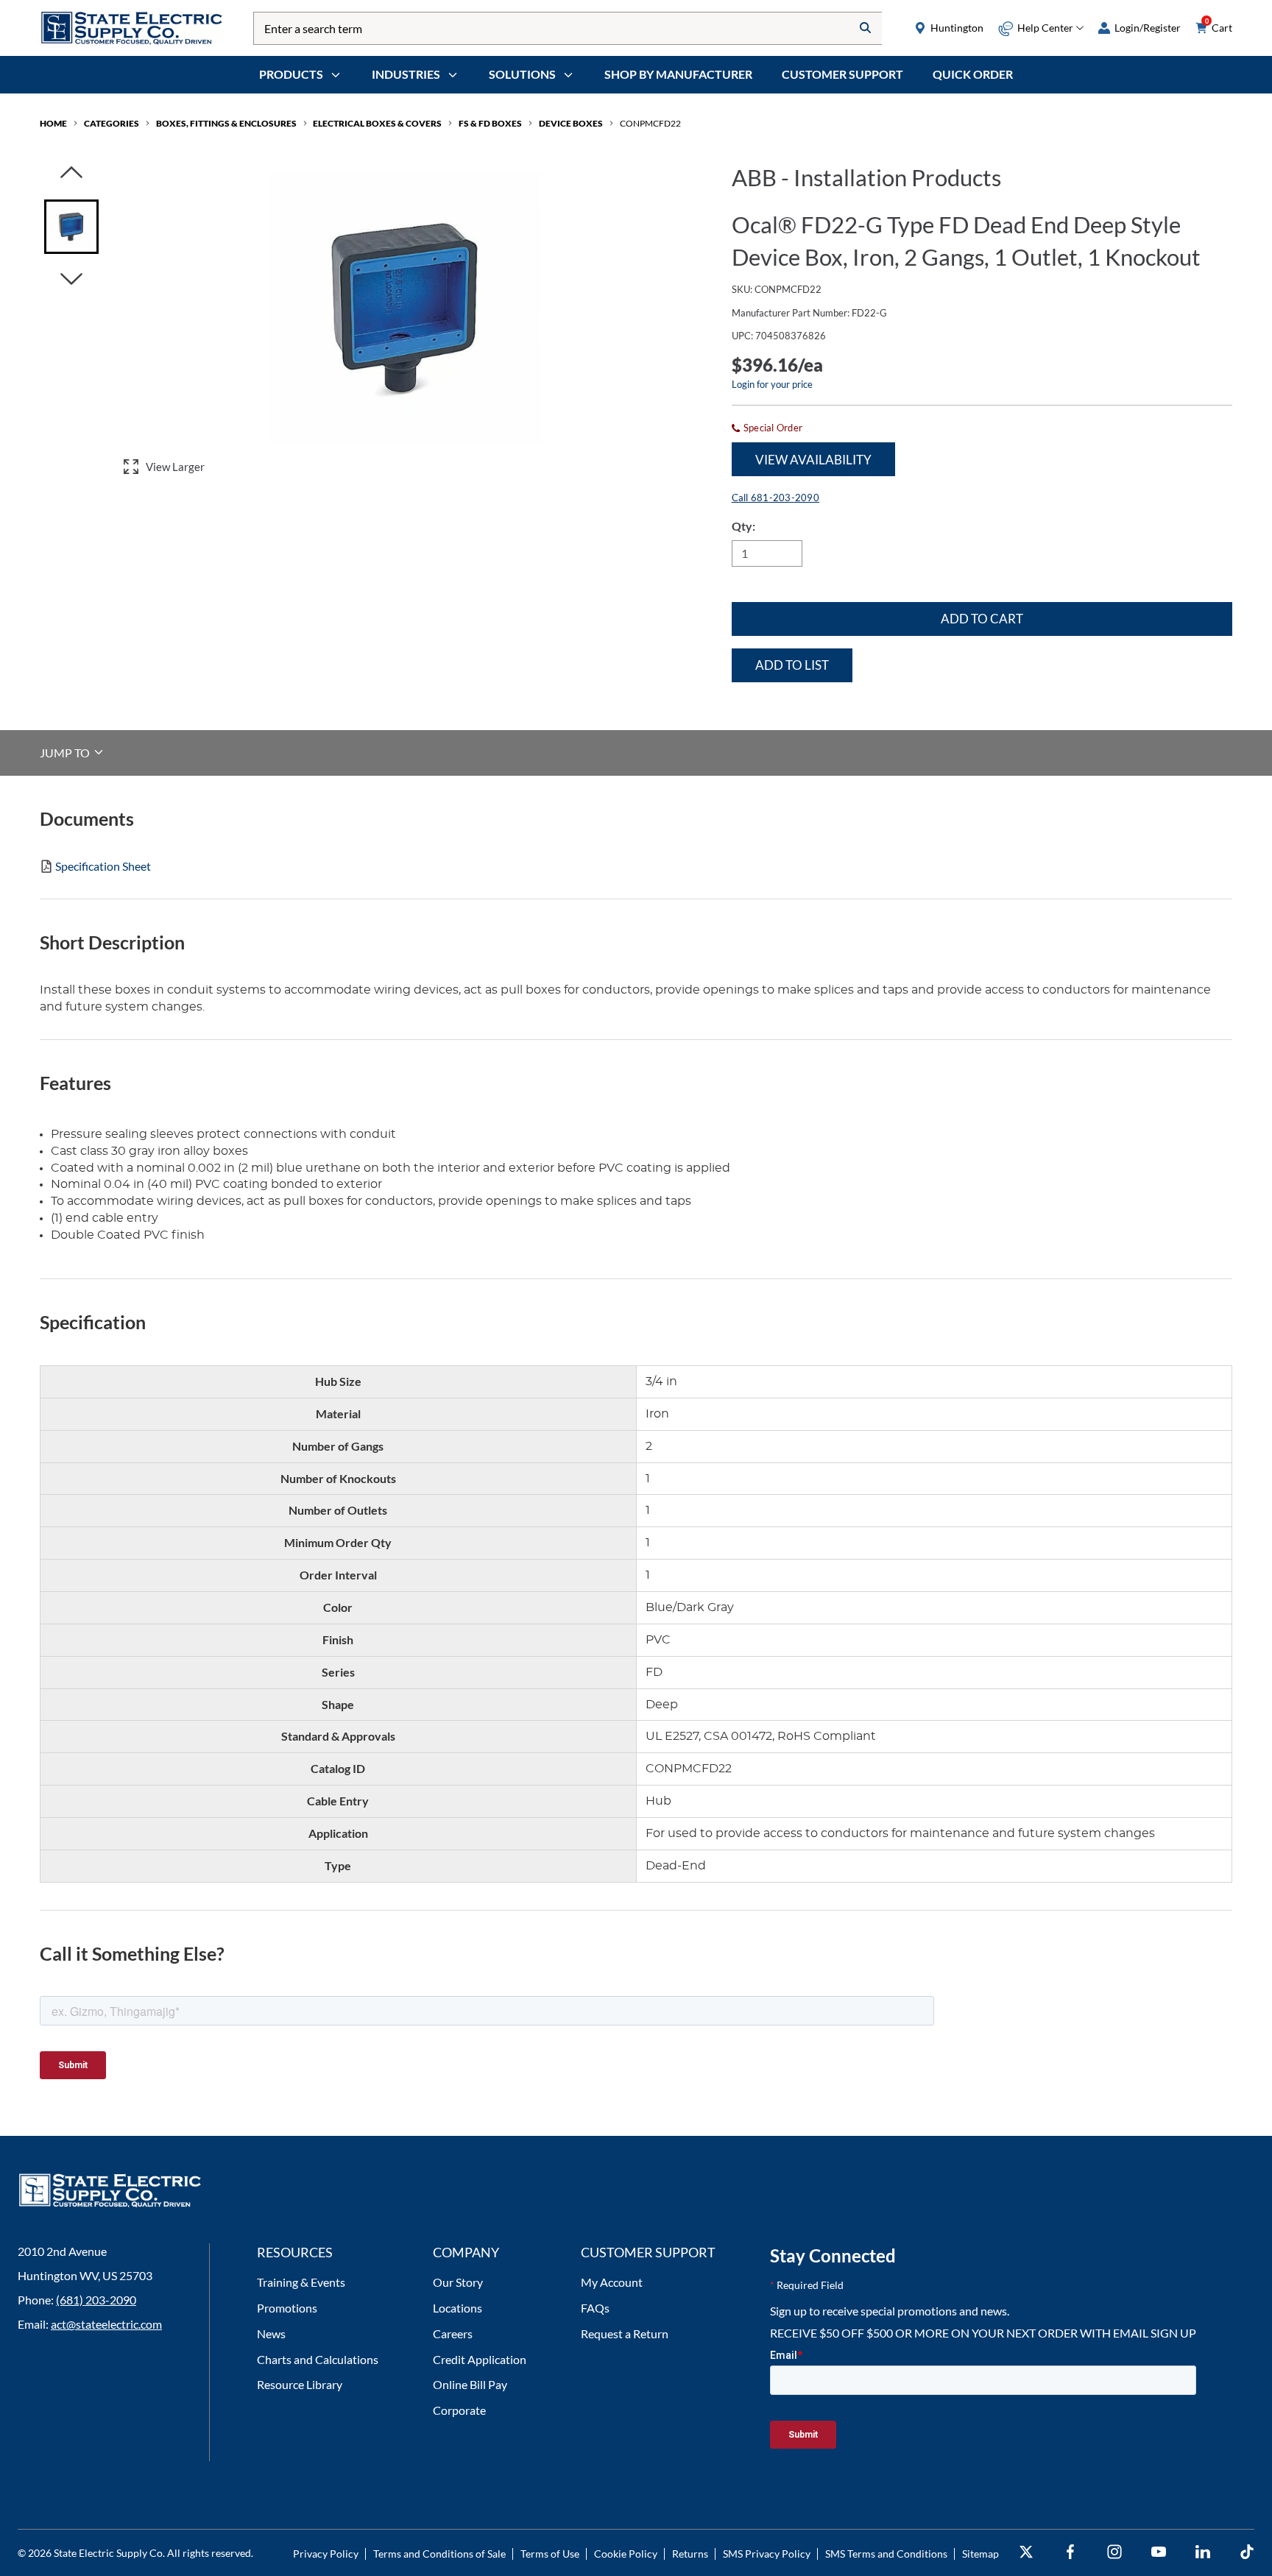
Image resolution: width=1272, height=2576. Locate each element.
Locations (457, 2308)
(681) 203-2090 (96, 2300)
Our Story (458, 2282)
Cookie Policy (626, 2554)
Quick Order (973, 74)
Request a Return (625, 2333)
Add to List (792, 665)
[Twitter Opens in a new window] (1026, 2552)
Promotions (287, 2308)
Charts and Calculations (318, 2359)
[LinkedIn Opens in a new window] (1203, 2552)
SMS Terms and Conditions (886, 2554)
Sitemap (981, 2554)
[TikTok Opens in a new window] (1247, 2552)
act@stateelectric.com (106, 2324)
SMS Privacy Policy (767, 2554)
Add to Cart (982, 619)
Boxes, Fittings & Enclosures (226, 123)
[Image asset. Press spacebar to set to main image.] (71, 227)
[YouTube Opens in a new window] (1159, 2552)
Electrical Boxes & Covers (377, 123)
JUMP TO (66, 752)
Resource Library (300, 2384)
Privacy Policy (326, 2554)
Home (53, 123)
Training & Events (301, 2282)
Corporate (459, 2410)
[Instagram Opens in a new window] (1114, 2552)
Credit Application (480, 2359)
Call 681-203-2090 (775, 498)
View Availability (813, 460)
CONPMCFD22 (650, 123)
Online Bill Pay (470, 2384)
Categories (112, 123)
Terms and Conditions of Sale (439, 2554)
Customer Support (842, 74)
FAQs (595, 2308)
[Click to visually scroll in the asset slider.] (71, 173)
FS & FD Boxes (490, 123)
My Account (612, 2282)
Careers (453, 2333)
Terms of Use (550, 2554)
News (271, 2333)
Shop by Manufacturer (678, 74)
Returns (690, 2554)
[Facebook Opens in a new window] (1070, 2552)
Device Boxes (571, 123)
